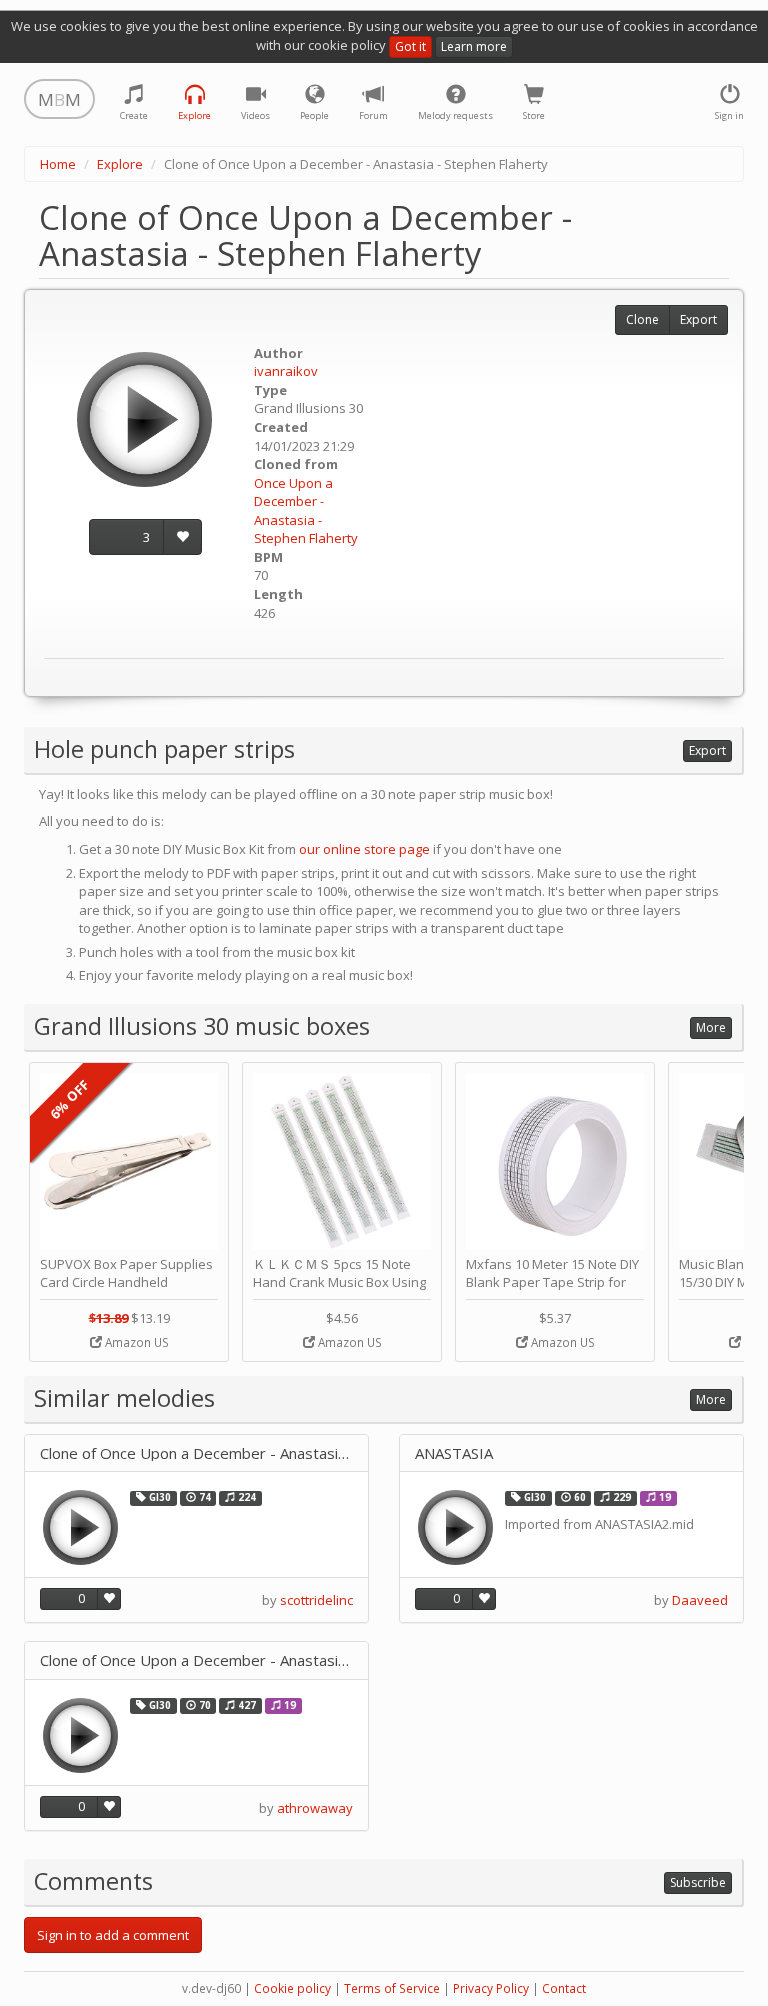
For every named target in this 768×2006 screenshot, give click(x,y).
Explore (120, 164)
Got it (410, 46)
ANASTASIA (454, 1453)
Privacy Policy (491, 1988)
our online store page (364, 849)
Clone (642, 319)
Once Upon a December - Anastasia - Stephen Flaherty (306, 511)
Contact (564, 1988)
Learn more (474, 46)
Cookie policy (292, 1988)
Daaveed (700, 1600)
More (711, 1027)
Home (58, 164)
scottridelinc (316, 1600)
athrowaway (315, 1808)
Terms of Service (392, 1988)
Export (698, 319)
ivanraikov (286, 371)
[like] (182, 537)
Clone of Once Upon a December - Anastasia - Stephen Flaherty (196, 1453)
